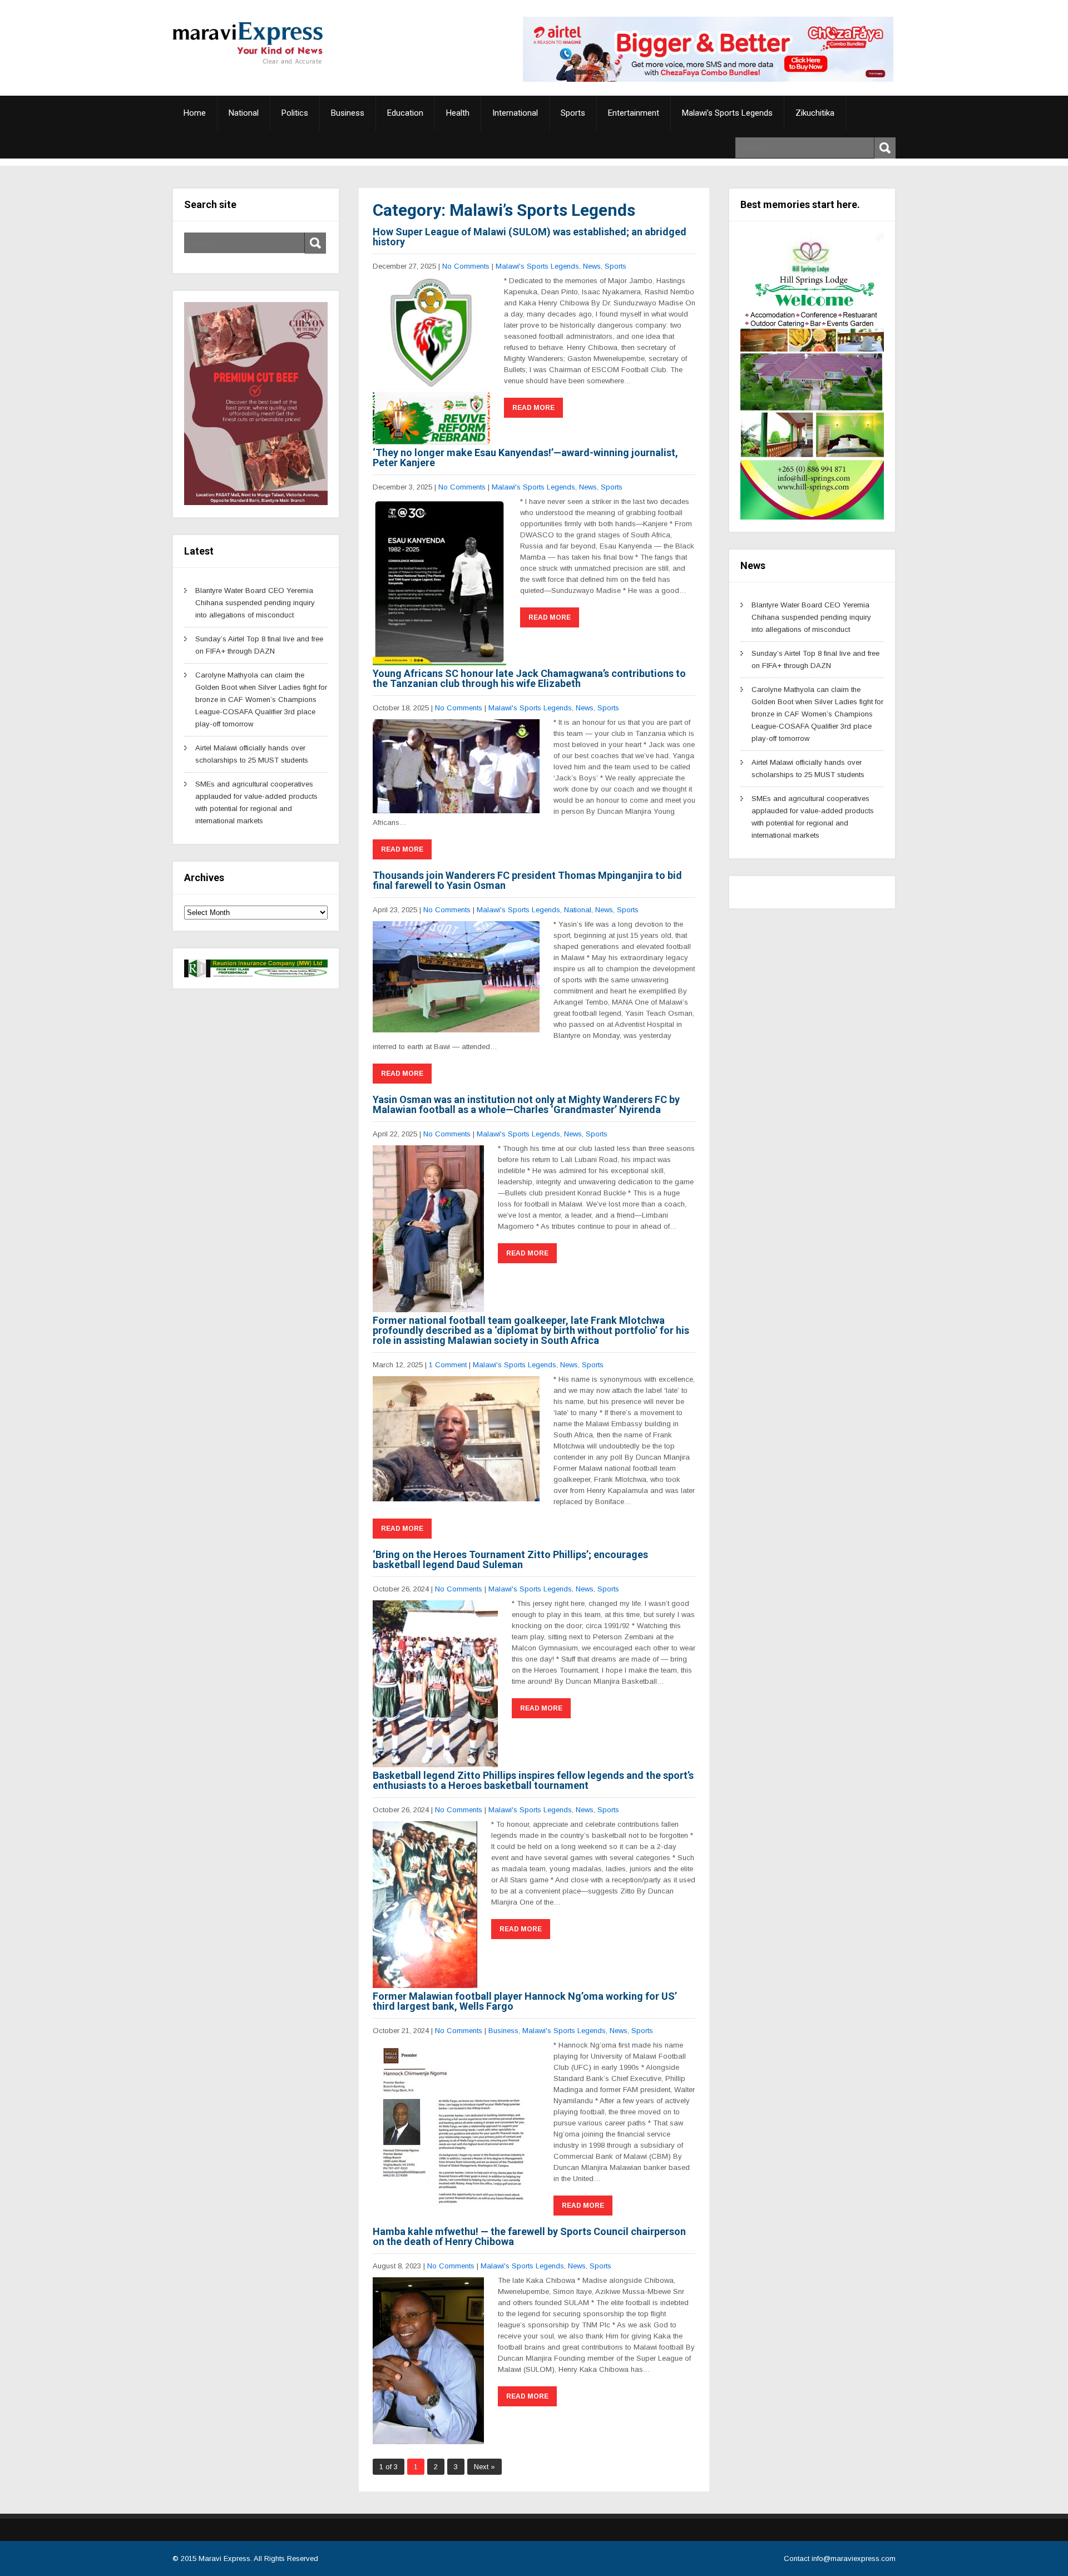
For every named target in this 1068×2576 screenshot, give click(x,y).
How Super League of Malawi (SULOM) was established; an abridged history (530, 237)
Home (195, 113)
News (592, 266)
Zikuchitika (815, 113)
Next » (484, 2467)
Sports (573, 113)
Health (458, 113)
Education (405, 113)
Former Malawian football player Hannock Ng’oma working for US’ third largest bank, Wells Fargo (525, 2001)
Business (348, 113)
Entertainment (634, 113)
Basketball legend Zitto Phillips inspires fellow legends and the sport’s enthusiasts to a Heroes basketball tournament (533, 1780)
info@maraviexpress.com (854, 2558)
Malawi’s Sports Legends (727, 113)
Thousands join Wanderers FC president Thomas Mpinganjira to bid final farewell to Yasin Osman (527, 880)
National (244, 113)
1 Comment (448, 1365)
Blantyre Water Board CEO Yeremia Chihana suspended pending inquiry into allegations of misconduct (255, 603)
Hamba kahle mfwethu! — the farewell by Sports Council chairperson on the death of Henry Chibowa (529, 2236)
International (515, 113)
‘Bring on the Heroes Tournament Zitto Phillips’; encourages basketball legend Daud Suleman (510, 1559)
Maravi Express (224, 2558)
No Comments (466, 266)
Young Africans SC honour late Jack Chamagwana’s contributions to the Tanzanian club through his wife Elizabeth (529, 678)
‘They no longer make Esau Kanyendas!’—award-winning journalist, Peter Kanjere (525, 458)
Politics (295, 113)
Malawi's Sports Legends (537, 266)
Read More (533, 408)
